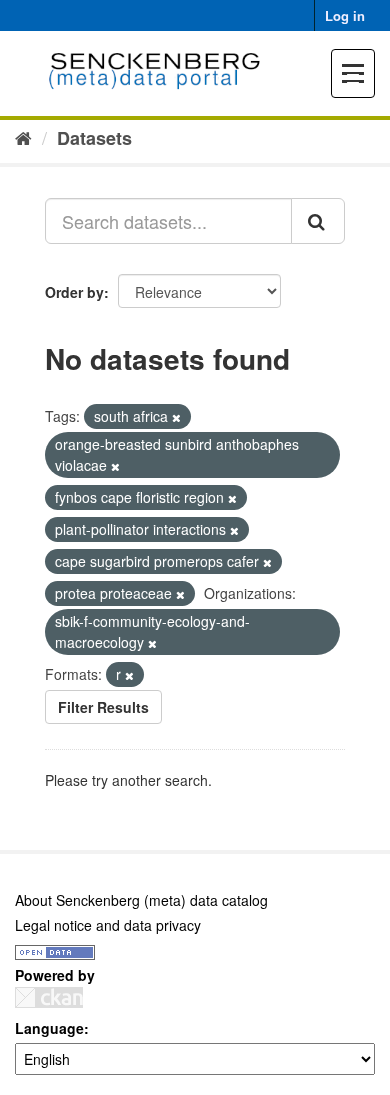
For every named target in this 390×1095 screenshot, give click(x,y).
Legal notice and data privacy (108, 925)
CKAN (49, 997)
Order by (74, 292)
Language (49, 1028)
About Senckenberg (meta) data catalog (141, 900)
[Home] (23, 137)
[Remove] (176, 417)
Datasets (94, 138)
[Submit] (318, 221)
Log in (345, 15)
